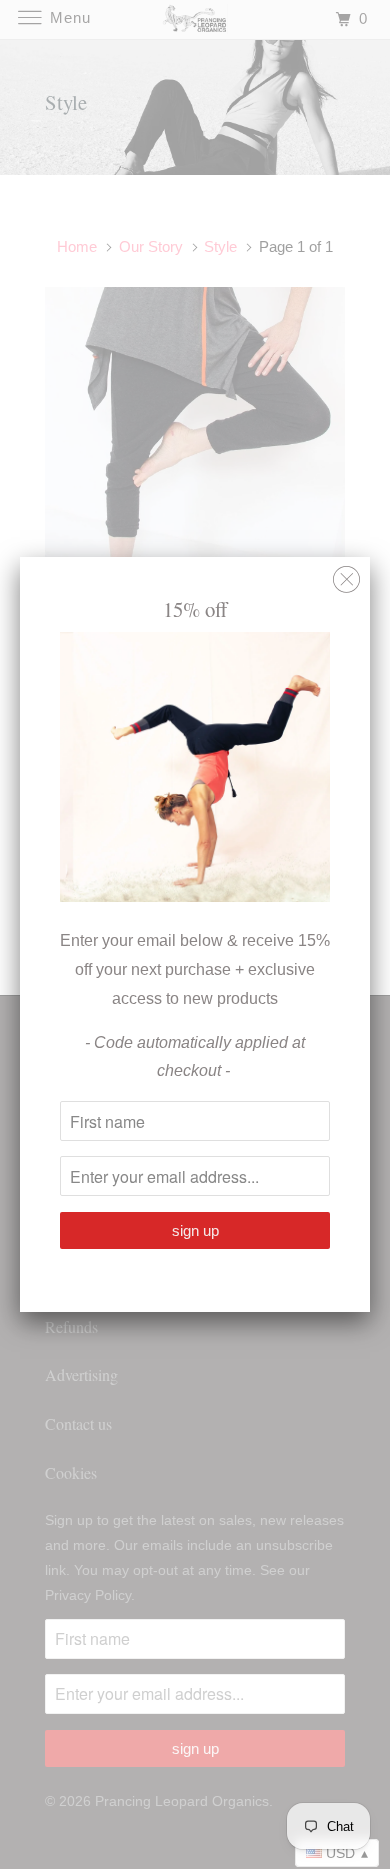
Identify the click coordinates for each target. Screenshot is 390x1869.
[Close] (346, 574)
